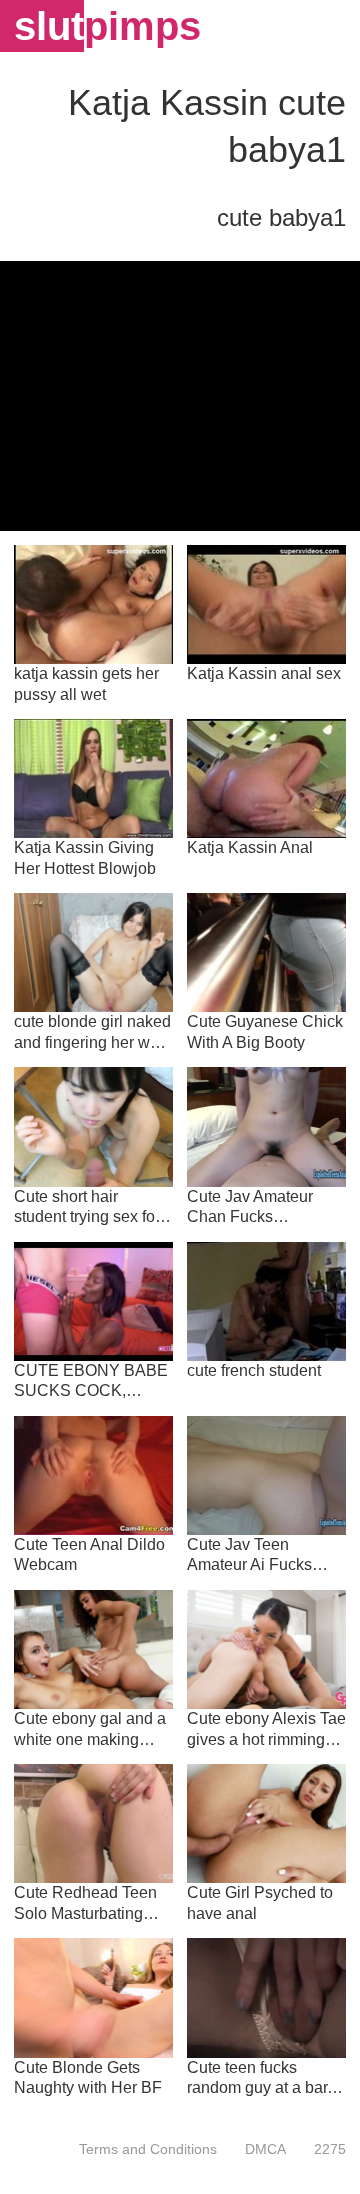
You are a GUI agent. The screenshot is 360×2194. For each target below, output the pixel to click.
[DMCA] (265, 2149)
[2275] (323, 2149)
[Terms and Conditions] (148, 2149)
